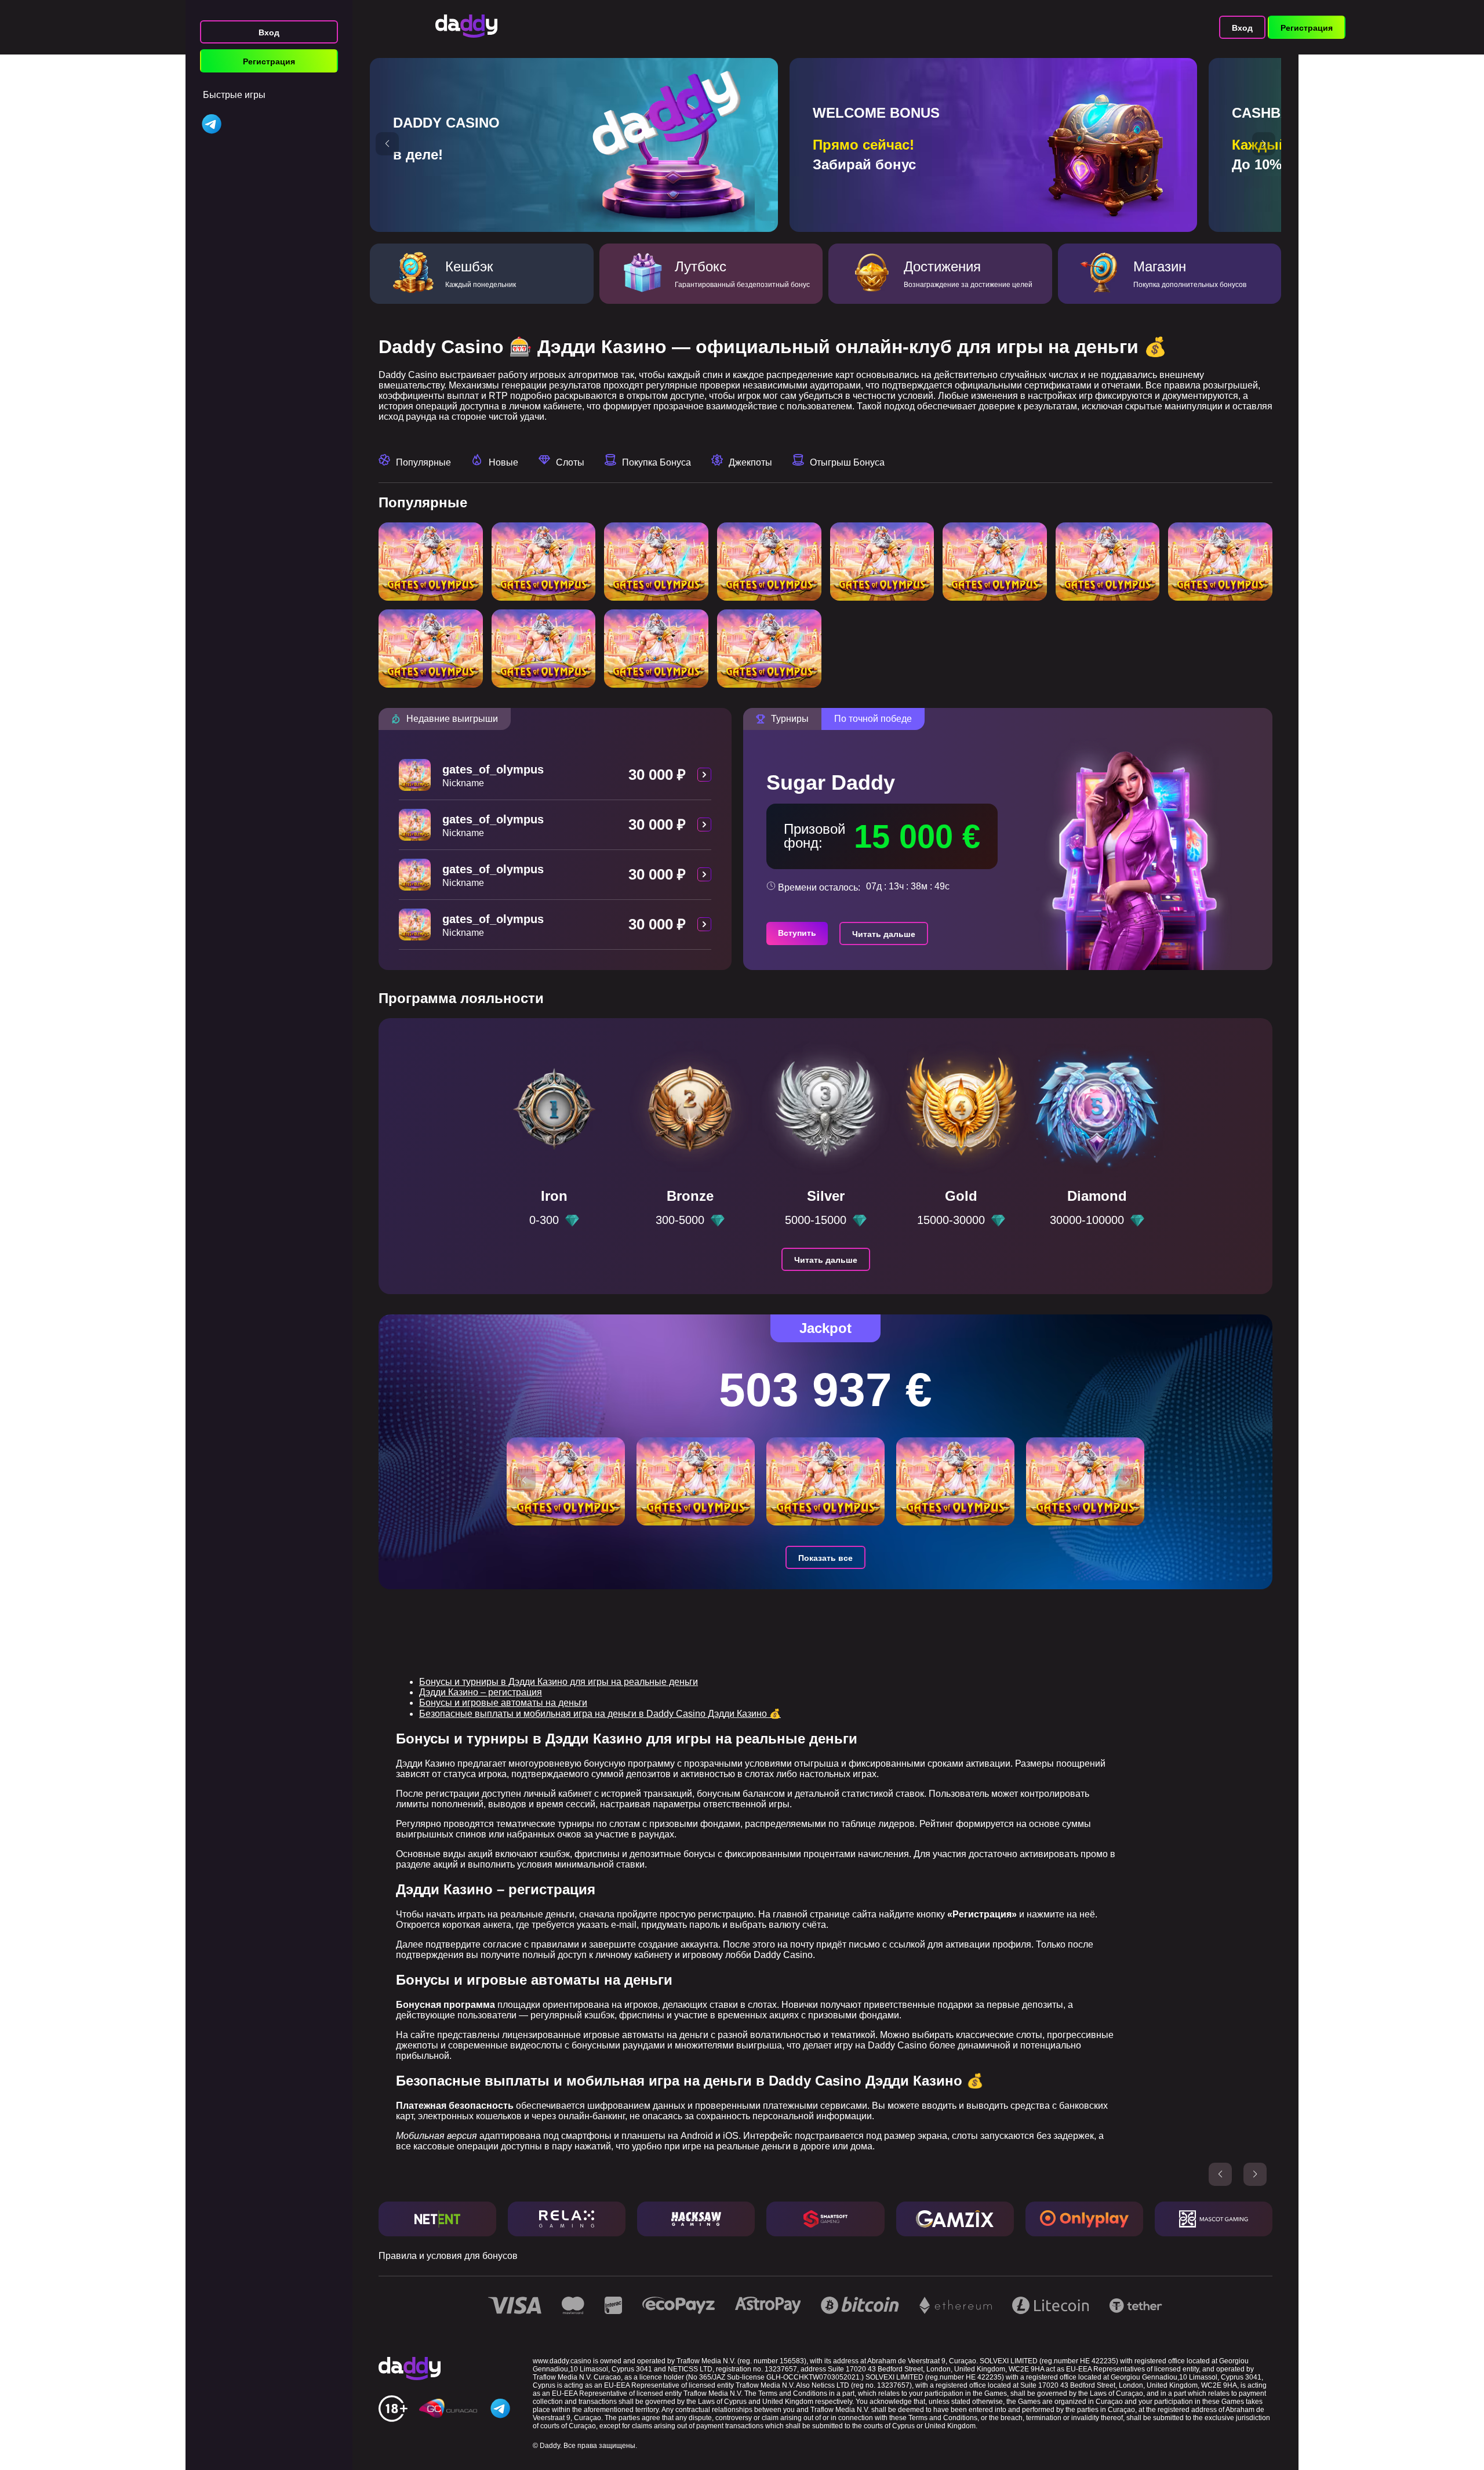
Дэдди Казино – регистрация (481, 1692)
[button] (387, 144)
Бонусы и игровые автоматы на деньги (503, 1703)
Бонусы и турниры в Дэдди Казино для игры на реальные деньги (559, 1682)
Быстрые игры (234, 95)
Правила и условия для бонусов (448, 2256)
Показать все (825, 1558)
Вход (269, 32)
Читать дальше (884, 934)
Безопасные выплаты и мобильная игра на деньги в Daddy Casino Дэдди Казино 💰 (600, 1714)
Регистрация (269, 61)
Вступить (797, 933)
